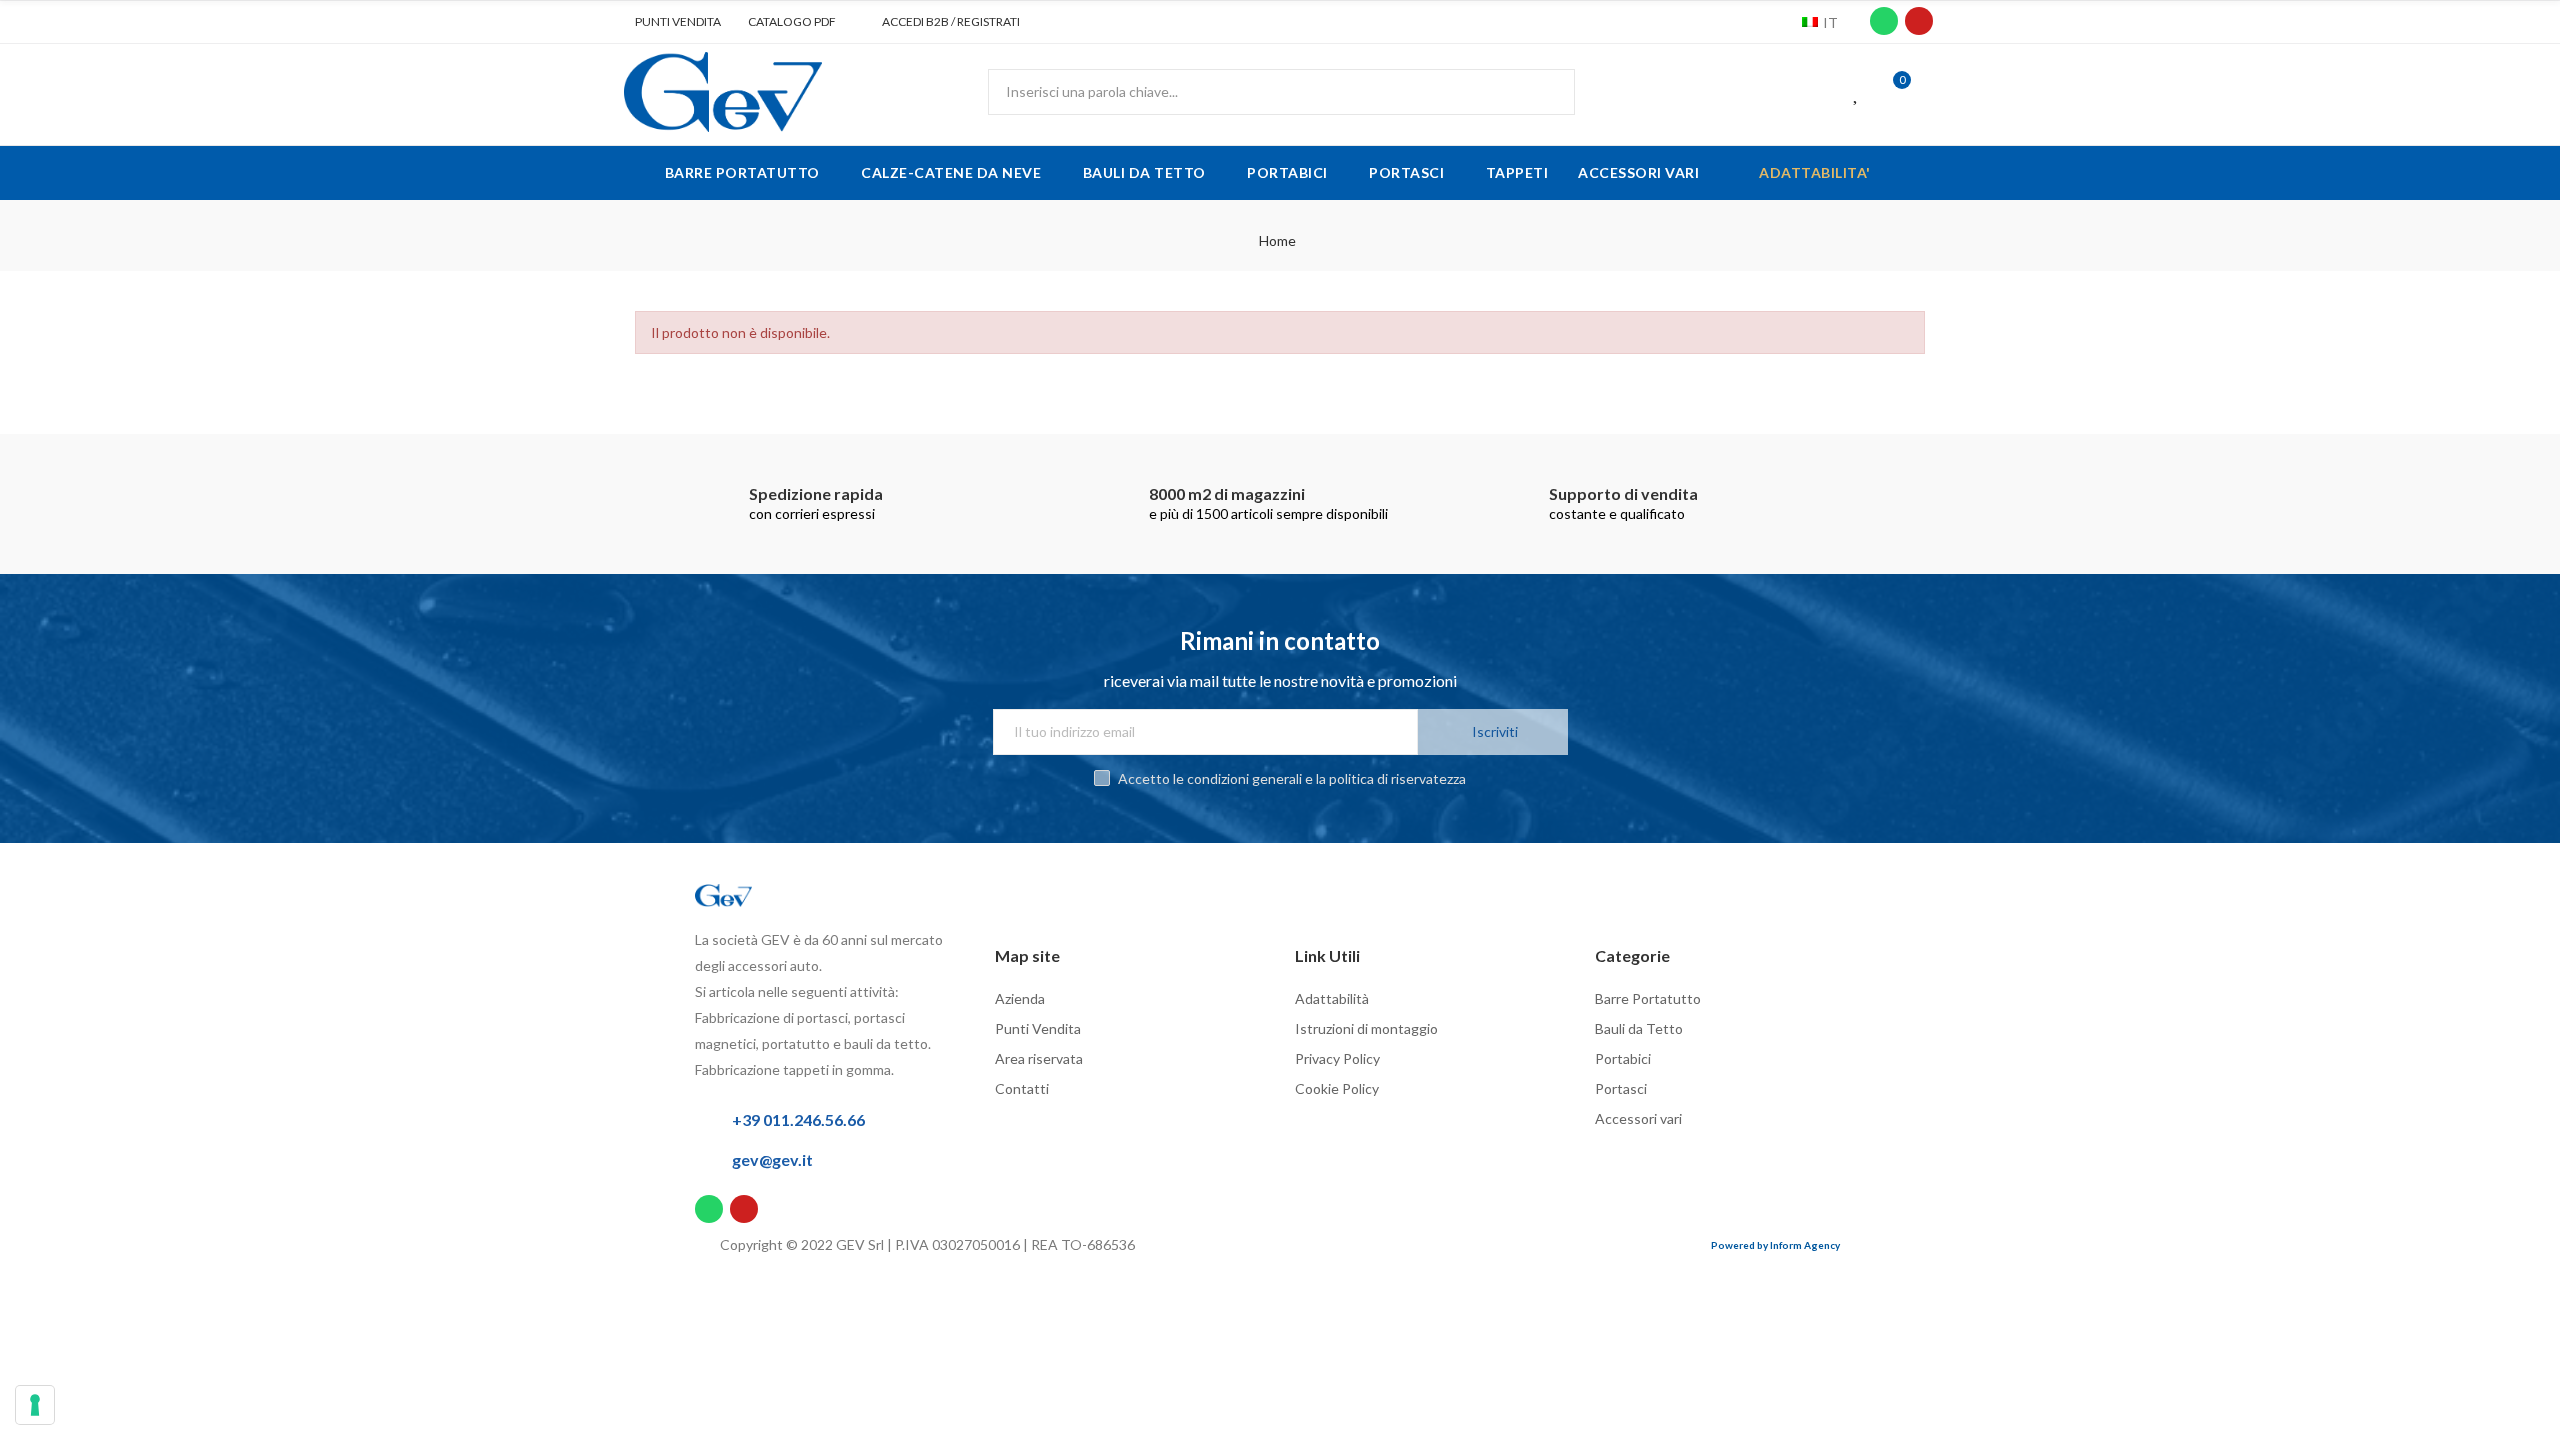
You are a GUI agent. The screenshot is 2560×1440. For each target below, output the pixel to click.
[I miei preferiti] (1857, 92)
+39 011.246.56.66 (798, 1119)
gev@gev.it (772, 1159)
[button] (670, 22)
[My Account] (1930, 92)
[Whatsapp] (1884, 21)
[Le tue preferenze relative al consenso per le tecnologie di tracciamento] (35, 1405)
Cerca (1543, 92)
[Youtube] (1919, 21)
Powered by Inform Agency (1775, 1245)
